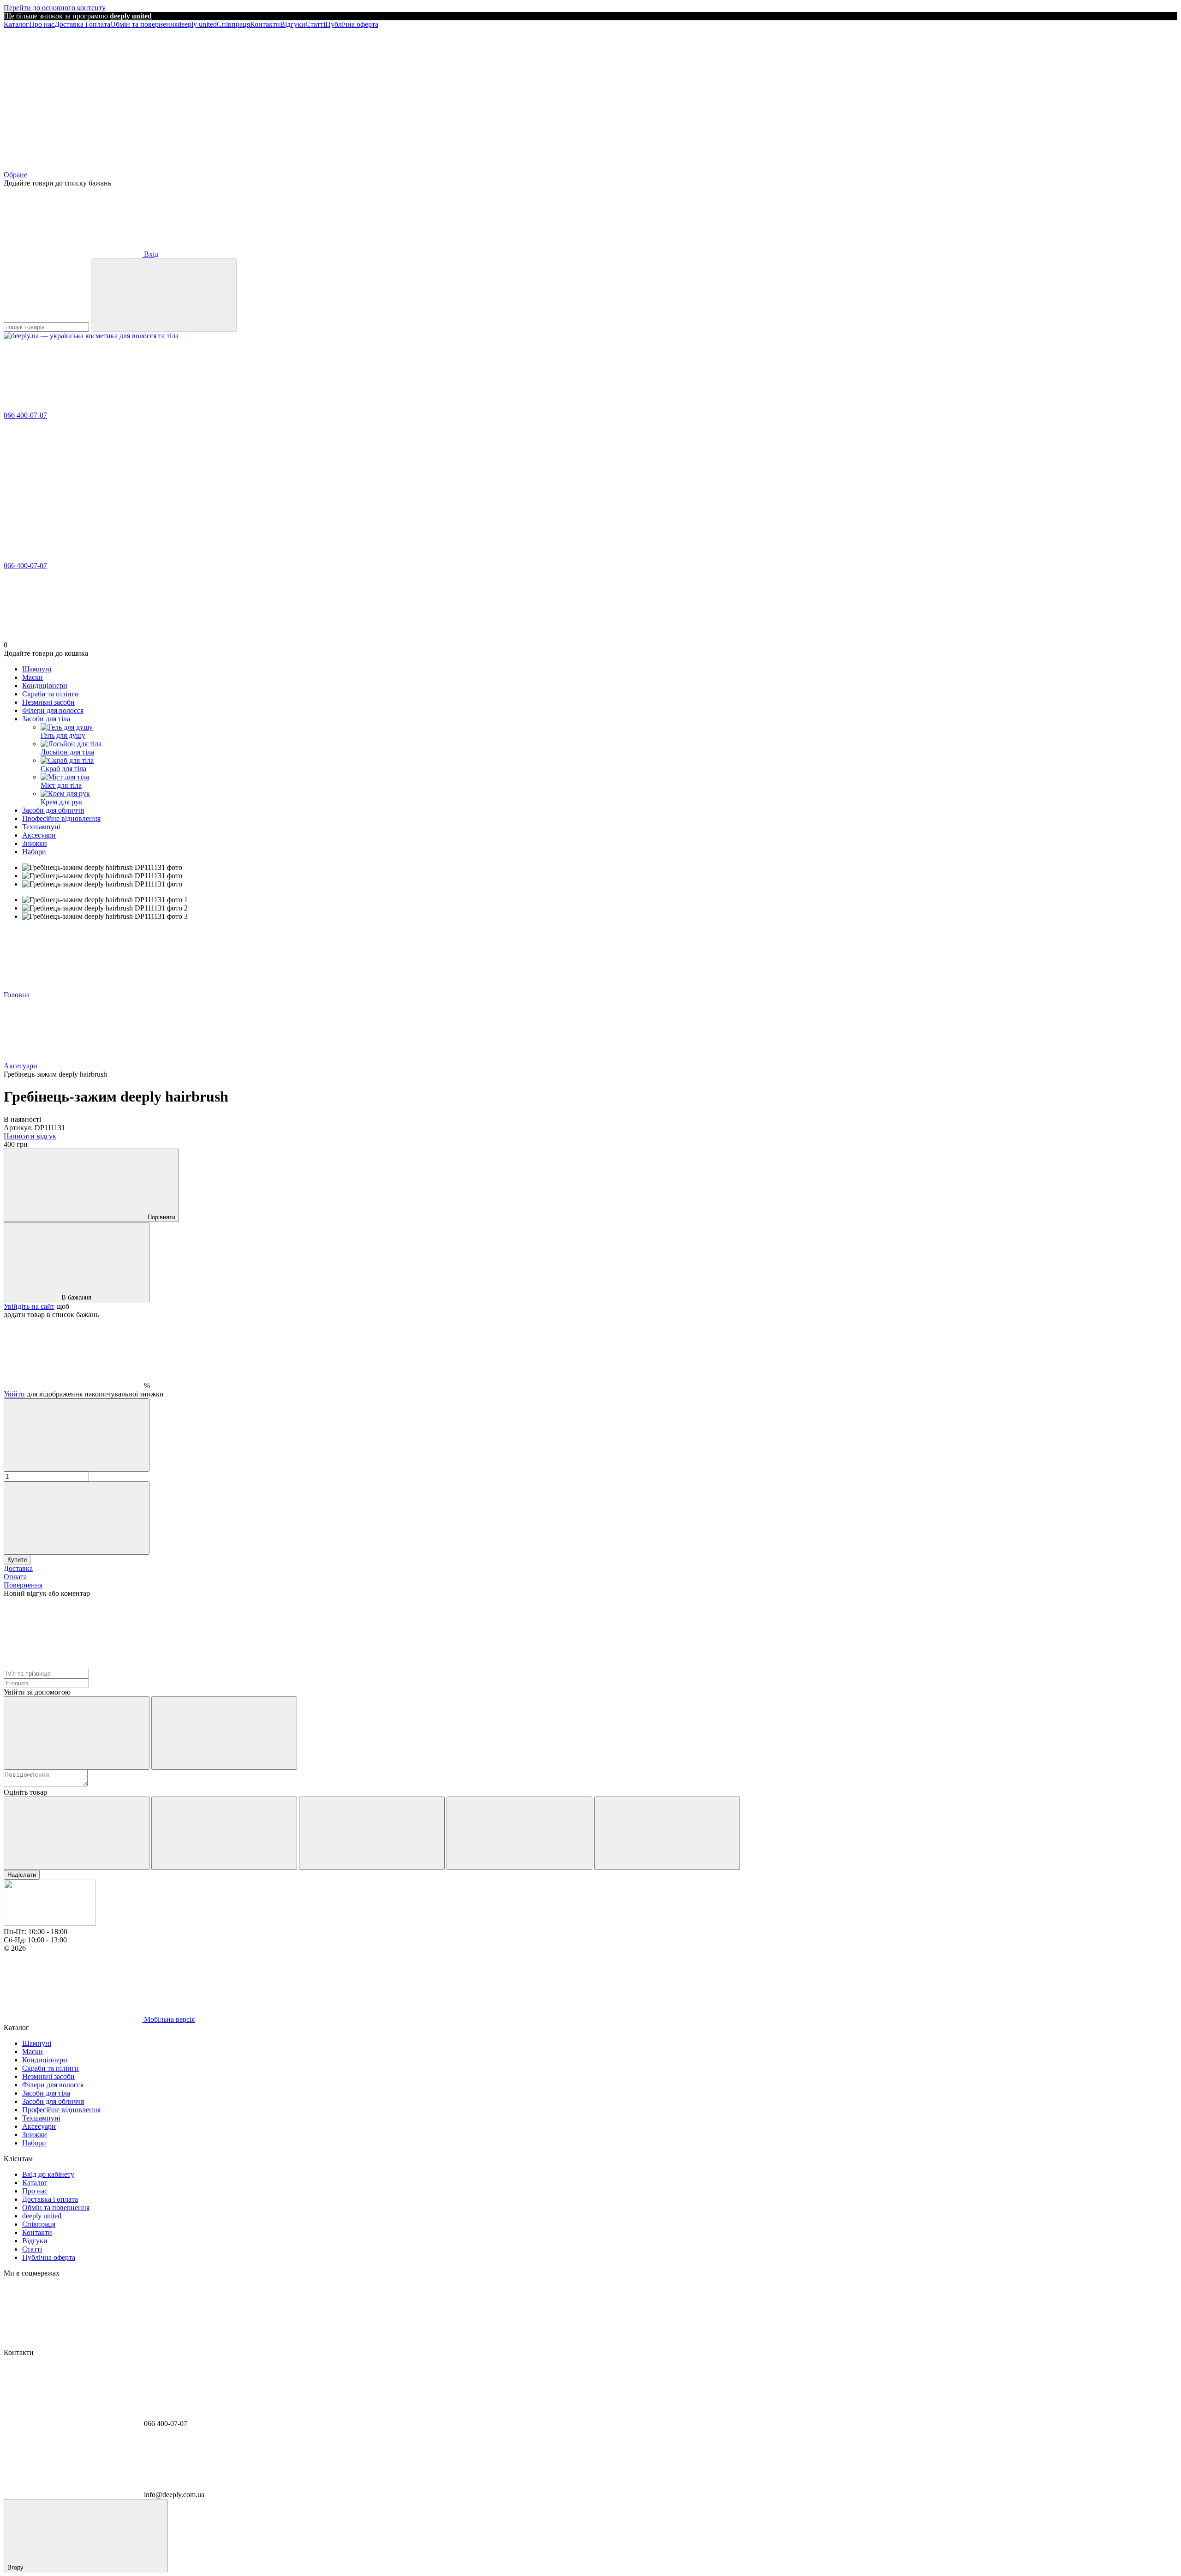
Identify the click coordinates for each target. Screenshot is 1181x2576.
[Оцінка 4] (519, 1833)
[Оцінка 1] (77, 1833)
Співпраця (233, 24)
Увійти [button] (14, 1394)
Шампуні (37, 669)
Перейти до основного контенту (55, 8)
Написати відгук (30, 1136)
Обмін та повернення (144, 24)
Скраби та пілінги (51, 694)
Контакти (265, 24)
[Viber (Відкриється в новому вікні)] (488, 95)
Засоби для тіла (46, 719)
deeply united (197, 24)
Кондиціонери (45, 686)
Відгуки (293, 24)
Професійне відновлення (61, 818)
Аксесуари (39, 835)
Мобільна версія (168, 2019)
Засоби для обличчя (53, 810)
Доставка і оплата (82, 24)
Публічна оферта (352, 24)
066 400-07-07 (25, 415)
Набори (34, 852)
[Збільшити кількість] (77, 1518)
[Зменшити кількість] (77, 1435)
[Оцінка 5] (667, 1833)
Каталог (16, 24)
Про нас (42, 24)
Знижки (35, 843)
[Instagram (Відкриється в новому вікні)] (73, 95)
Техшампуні (41, 827)
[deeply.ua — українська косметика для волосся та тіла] (50, 1923)
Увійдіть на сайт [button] (29, 1306)
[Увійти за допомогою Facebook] (77, 1733)
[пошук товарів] (164, 295)
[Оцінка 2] (224, 1833)
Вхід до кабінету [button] (48, 2174)
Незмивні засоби (48, 702)
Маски (33, 677)
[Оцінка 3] (372, 1833)
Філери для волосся (53, 710)
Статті (315, 24)
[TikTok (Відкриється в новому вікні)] (350, 95)
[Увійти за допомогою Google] (224, 1733)
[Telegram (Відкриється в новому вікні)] (211, 95)
